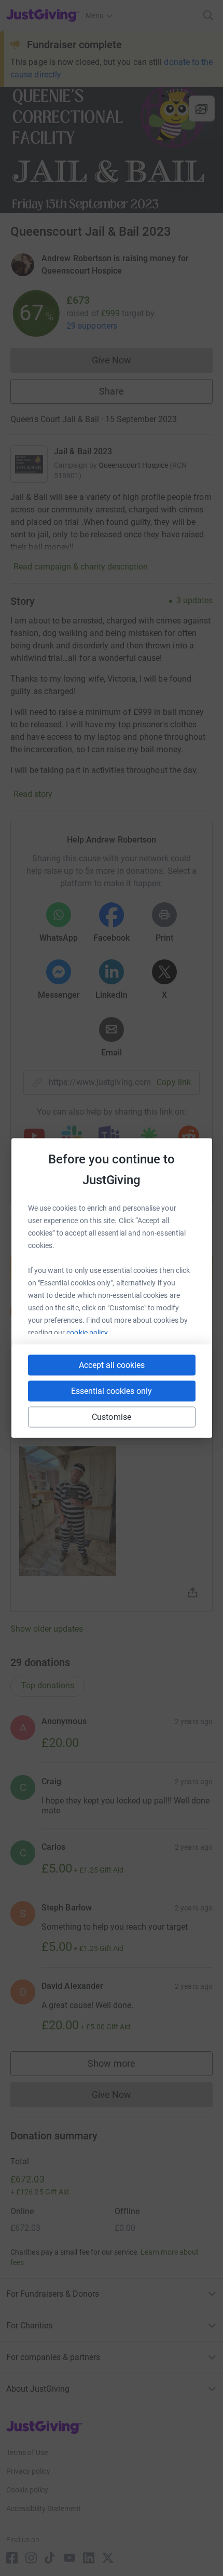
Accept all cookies (112, 1365)
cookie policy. (88, 1333)
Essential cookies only (112, 1391)
